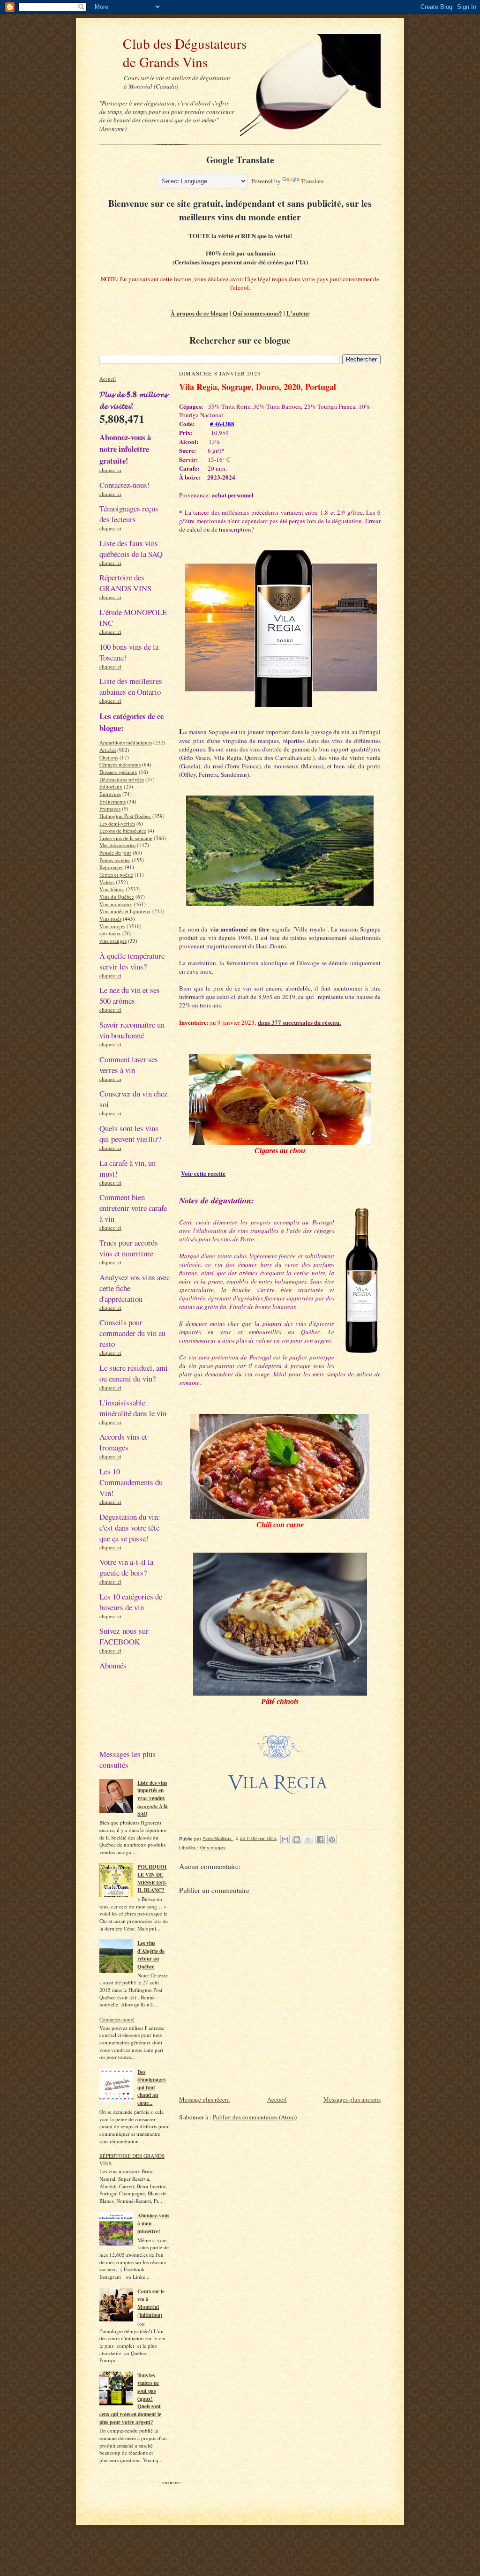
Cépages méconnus (120, 764)
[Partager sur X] (308, 1840)
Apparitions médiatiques (126, 742)
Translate (312, 181)
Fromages (110, 808)
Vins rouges (112, 926)
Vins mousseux (116, 904)
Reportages (111, 867)
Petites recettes (115, 860)
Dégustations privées (122, 779)
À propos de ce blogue (199, 313)
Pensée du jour (115, 852)
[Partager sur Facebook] (320, 1840)
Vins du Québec (117, 897)
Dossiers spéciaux (118, 772)
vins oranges (113, 941)
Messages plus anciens (352, 2099)
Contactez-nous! (117, 2019)
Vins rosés (110, 919)
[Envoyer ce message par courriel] (285, 1840)
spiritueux (110, 933)
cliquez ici (110, 470)
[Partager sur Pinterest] (332, 1840)
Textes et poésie (116, 875)
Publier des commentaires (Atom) (255, 2117)
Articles (108, 750)
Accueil (108, 379)
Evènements (112, 801)
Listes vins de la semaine (126, 838)
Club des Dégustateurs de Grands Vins (173, 53)
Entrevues (110, 794)
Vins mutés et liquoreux (125, 911)
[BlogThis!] (297, 1840)
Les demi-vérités (117, 823)
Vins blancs (112, 889)
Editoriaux (111, 786)
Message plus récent (205, 2099)
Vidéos (107, 882)
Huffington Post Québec (125, 816)
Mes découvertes (117, 845)
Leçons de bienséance (123, 830)
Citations (109, 757)
